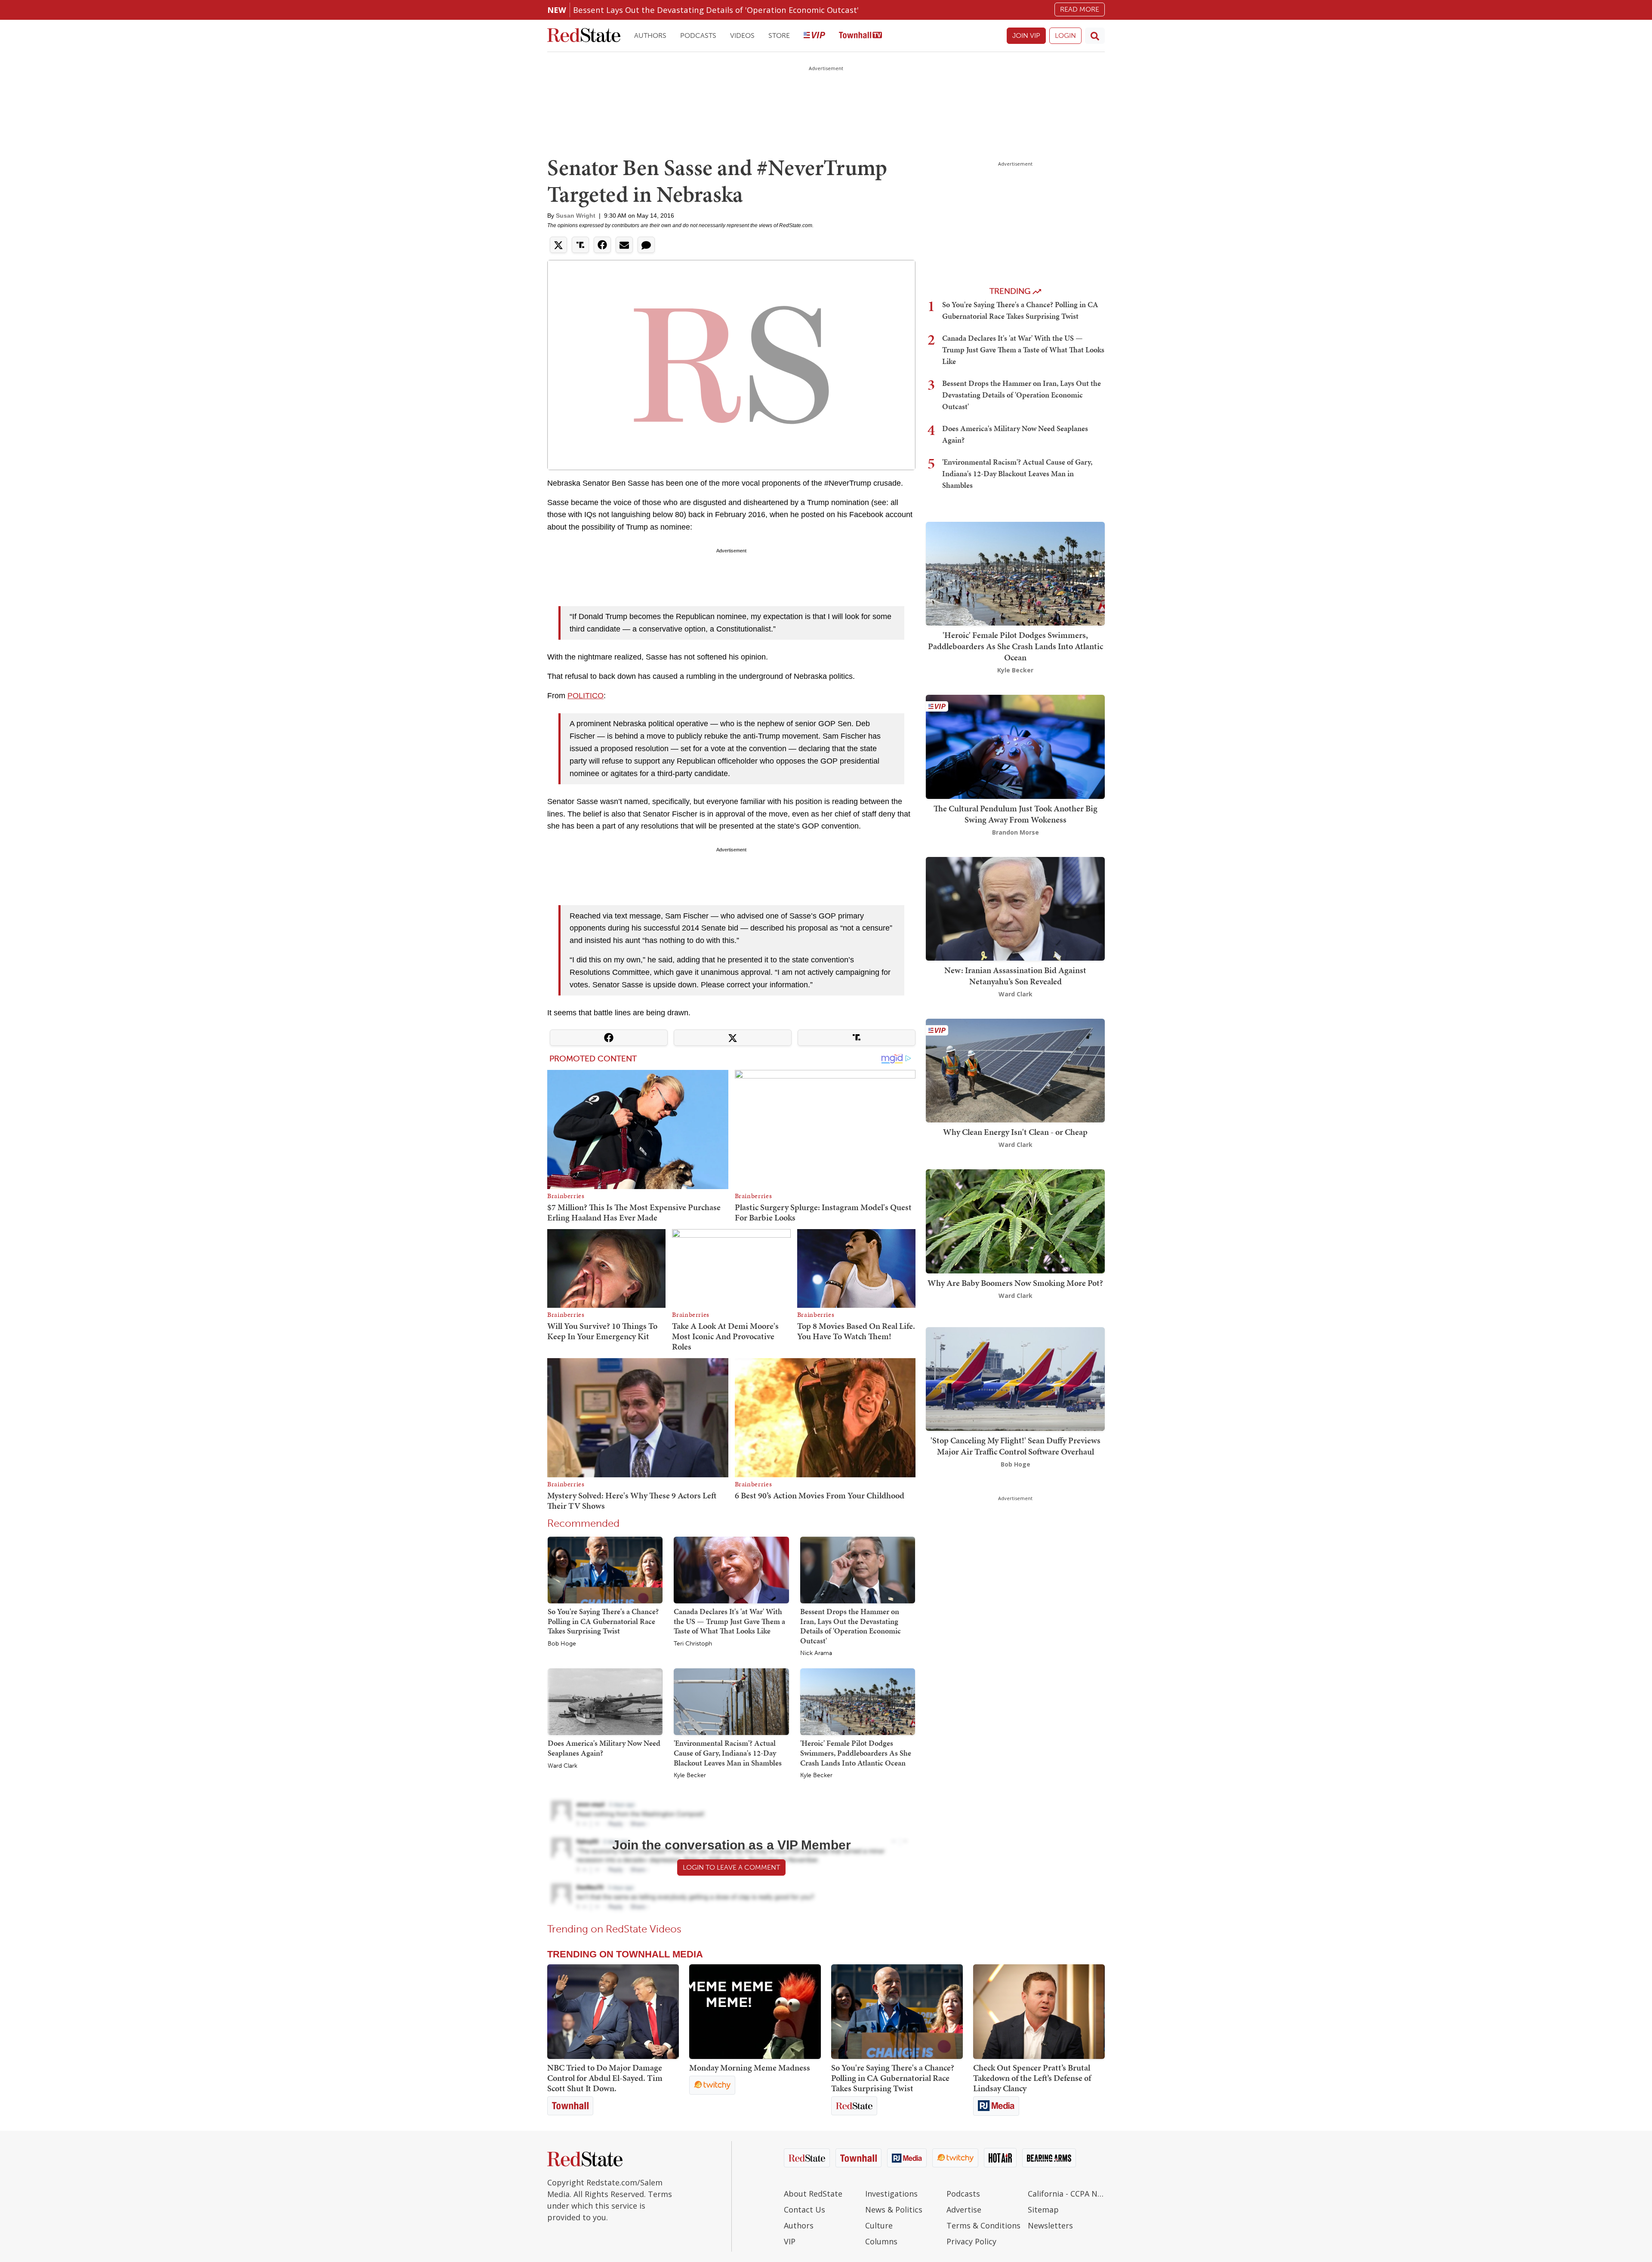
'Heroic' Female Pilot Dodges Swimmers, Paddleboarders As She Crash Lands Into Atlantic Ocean (856, 1753)
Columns (881, 2241)
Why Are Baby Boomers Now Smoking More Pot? (1015, 1283)
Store (779, 35)
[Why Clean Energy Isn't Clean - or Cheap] (1015, 1070)
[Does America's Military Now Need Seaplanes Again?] (605, 1701)
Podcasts (698, 35)
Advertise (964, 2210)
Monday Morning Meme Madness (750, 2068)
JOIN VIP (1026, 35)
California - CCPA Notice (1066, 2194)
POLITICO (586, 696)
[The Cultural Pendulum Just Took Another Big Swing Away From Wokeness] (1015, 746)
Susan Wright (576, 216)
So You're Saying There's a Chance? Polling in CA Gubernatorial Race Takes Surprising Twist (603, 1621)
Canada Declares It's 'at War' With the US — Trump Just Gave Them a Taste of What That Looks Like (729, 1621)
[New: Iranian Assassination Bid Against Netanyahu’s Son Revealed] (1015, 908)
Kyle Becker (690, 1775)
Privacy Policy (971, 2241)
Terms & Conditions (983, 2225)
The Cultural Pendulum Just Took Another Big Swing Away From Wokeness (1016, 814)
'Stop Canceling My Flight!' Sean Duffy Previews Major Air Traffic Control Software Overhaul (1016, 1446)
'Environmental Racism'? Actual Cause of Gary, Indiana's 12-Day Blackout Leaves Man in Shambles (728, 1753)
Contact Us (804, 2210)
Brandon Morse (1016, 832)
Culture (879, 2225)
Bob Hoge (562, 1644)
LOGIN (1065, 35)
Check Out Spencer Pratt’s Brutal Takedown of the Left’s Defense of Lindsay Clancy (1032, 2078)
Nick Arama (816, 1653)
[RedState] (584, 36)
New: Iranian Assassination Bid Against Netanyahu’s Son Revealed (1015, 976)
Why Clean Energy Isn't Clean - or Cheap (1015, 1132)
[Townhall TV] (860, 36)
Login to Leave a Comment (731, 1867)
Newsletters (1050, 2225)
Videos (742, 35)
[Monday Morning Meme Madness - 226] (755, 2012)
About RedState (813, 2194)
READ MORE (1080, 9)
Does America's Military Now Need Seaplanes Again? (604, 1748)
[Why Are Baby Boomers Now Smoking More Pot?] (1015, 1221)
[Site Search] (1095, 36)
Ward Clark (562, 1766)
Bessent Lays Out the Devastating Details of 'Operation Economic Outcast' (716, 10)
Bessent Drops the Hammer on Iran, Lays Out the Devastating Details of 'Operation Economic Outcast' (851, 1626)
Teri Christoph (693, 1644)
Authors (650, 35)
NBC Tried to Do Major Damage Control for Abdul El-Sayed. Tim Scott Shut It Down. (605, 2078)
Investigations (891, 2194)
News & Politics (894, 2210)
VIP (790, 2241)
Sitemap (1043, 2210)
